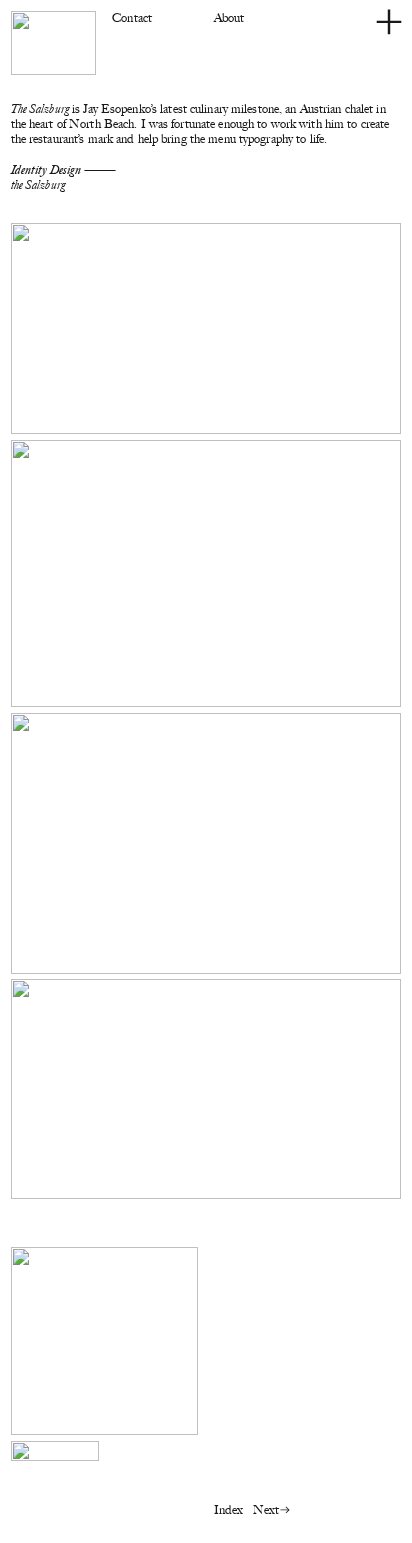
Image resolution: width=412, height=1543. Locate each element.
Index (229, 1510)
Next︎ (272, 1510)
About (229, 18)
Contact (132, 18)
